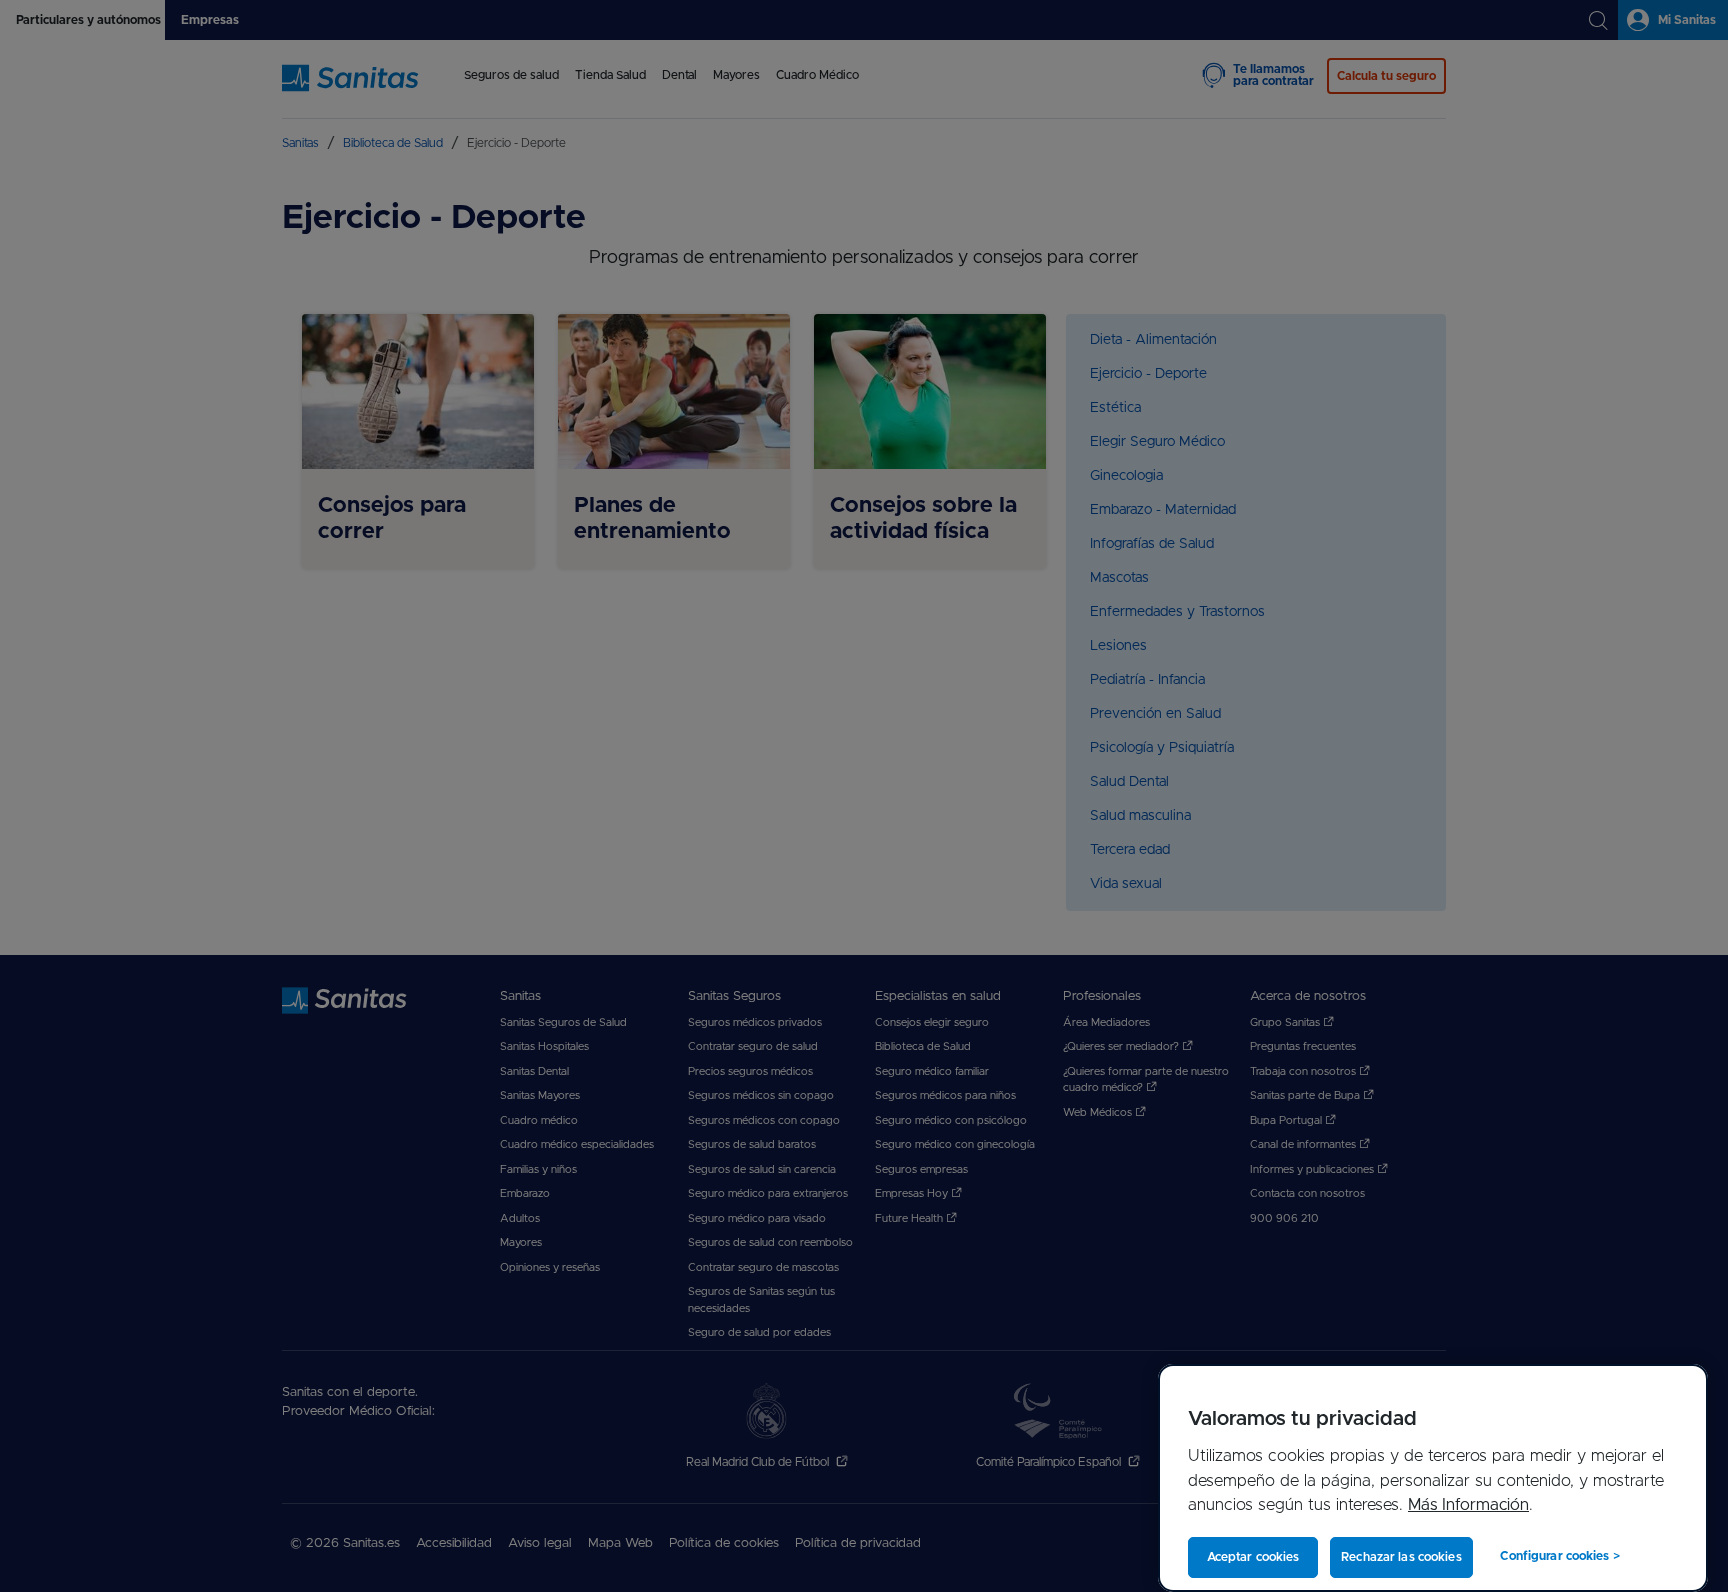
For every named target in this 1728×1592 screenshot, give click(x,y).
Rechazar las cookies (1401, 1557)
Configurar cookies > (1559, 1556)
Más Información (1468, 1505)
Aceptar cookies (1253, 1557)
